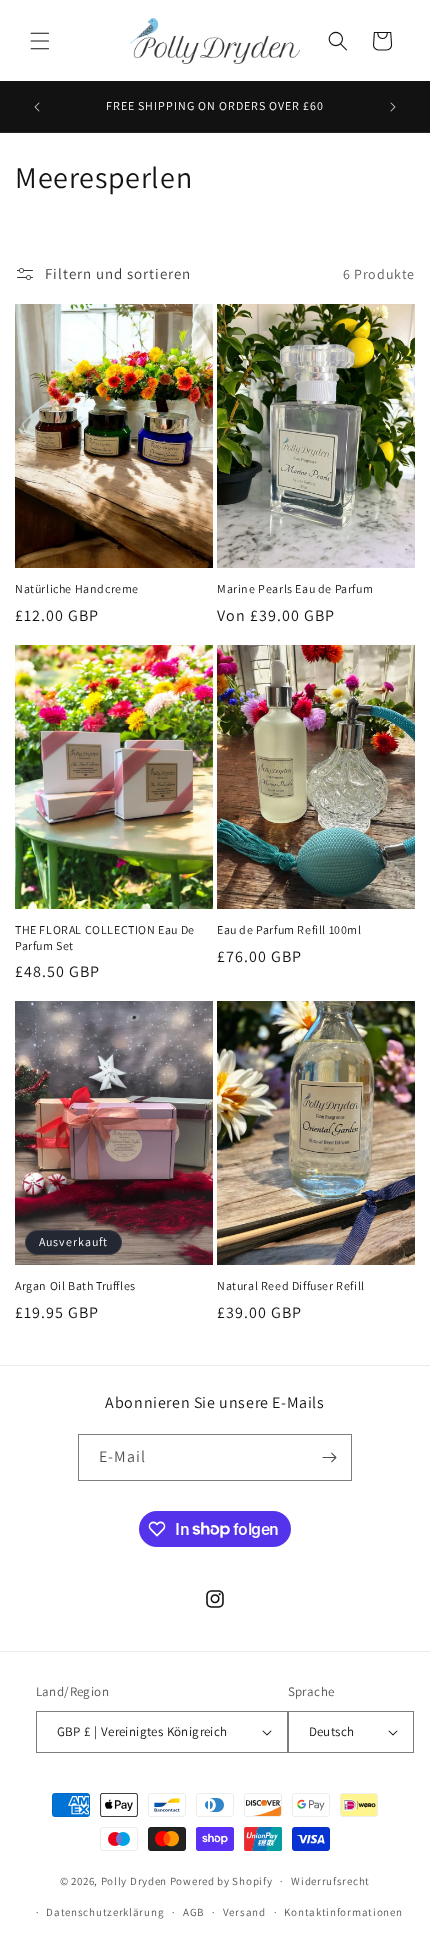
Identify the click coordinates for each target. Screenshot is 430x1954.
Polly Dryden (134, 1881)
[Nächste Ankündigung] (393, 107)
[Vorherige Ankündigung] (37, 107)
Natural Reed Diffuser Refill (291, 1285)
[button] (40, 41)
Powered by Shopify (221, 1881)
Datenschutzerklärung (105, 1912)
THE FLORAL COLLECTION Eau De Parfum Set (105, 937)
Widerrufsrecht (330, 1881)
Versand (244, 1912)
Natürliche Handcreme (77, 588)
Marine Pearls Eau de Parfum (295, 588)
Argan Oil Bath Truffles (75, 1285)
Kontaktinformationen (343, 1912)
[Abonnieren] (329, 1457)
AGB (193, 1912)
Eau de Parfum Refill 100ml (289, 929)
